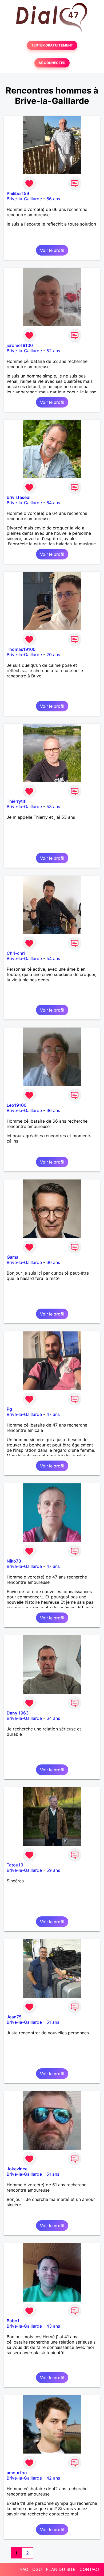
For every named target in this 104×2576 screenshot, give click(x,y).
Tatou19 (15, 1865)
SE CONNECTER (52, 63)
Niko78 (14, 1561)
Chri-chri (16, 953)
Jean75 (14, 2017)
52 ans (53, 351)
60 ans (53, 1262)
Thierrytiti (17, 801)
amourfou (17, 2473)
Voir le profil (52, 250)
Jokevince (17, 2169)
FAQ (24, 2569)
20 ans (53, 655)
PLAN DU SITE (61, 2569)
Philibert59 (18, 193)
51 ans (53, 2022)
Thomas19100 (21, 649)
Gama (13, 1257)
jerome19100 (20, 345)
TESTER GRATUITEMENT (52, 45)
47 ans (53, 1414)
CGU (37, 2569)
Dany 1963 (18, 1713)
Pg (9, 1409)
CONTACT (90, 2569)
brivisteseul (19, 497)
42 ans (53, 2478)
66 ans (53, 199)
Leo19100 (17, 1105)
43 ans (53, 2326)
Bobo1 (13, 2321)
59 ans (53, 1870)
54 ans (53, 958)
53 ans (53, 807)
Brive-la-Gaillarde (24, 199)
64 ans (53, 503)
